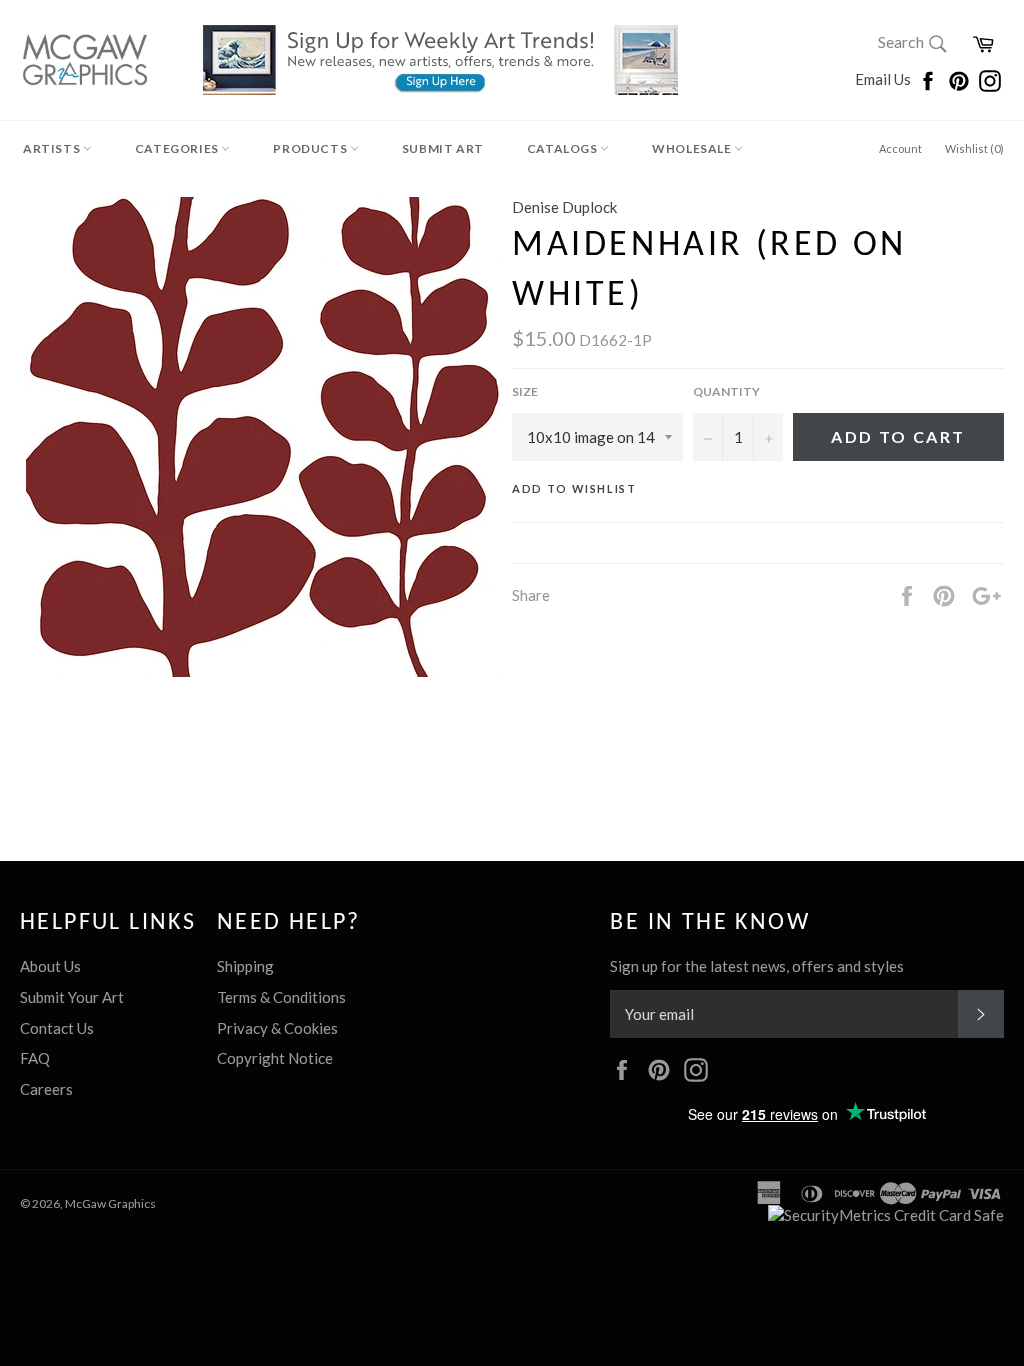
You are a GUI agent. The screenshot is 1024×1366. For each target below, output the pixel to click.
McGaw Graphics (110, 1203)
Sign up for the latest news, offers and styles (757, 966)
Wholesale (693, 148)
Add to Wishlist (574, 488)
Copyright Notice (275, 1058)
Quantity (726, 391)
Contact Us (57, 1028)
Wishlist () (974, 148)
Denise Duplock (564, 207)
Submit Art (443, 148)
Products (311, 148)
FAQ (35, 1058)
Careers (46, 1089)
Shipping (245, 966)
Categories (178, 148)
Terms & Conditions (281, 997)
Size (525, 391)
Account (900, 148)
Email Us (884, 79)
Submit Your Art (72, 997)
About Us (50, 966)
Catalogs (563, 148)
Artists (53, 148)
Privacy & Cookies (277, 1028)
